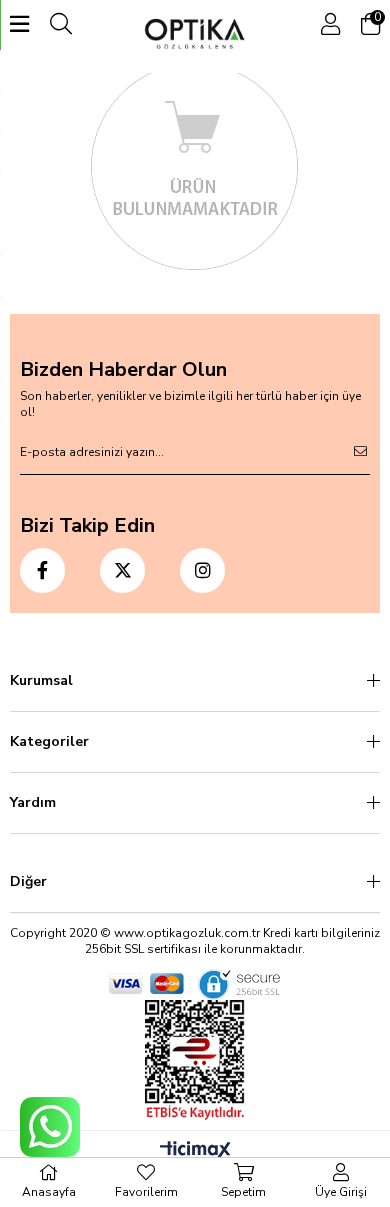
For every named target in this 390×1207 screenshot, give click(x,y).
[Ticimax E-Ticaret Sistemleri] (195, 1151)
